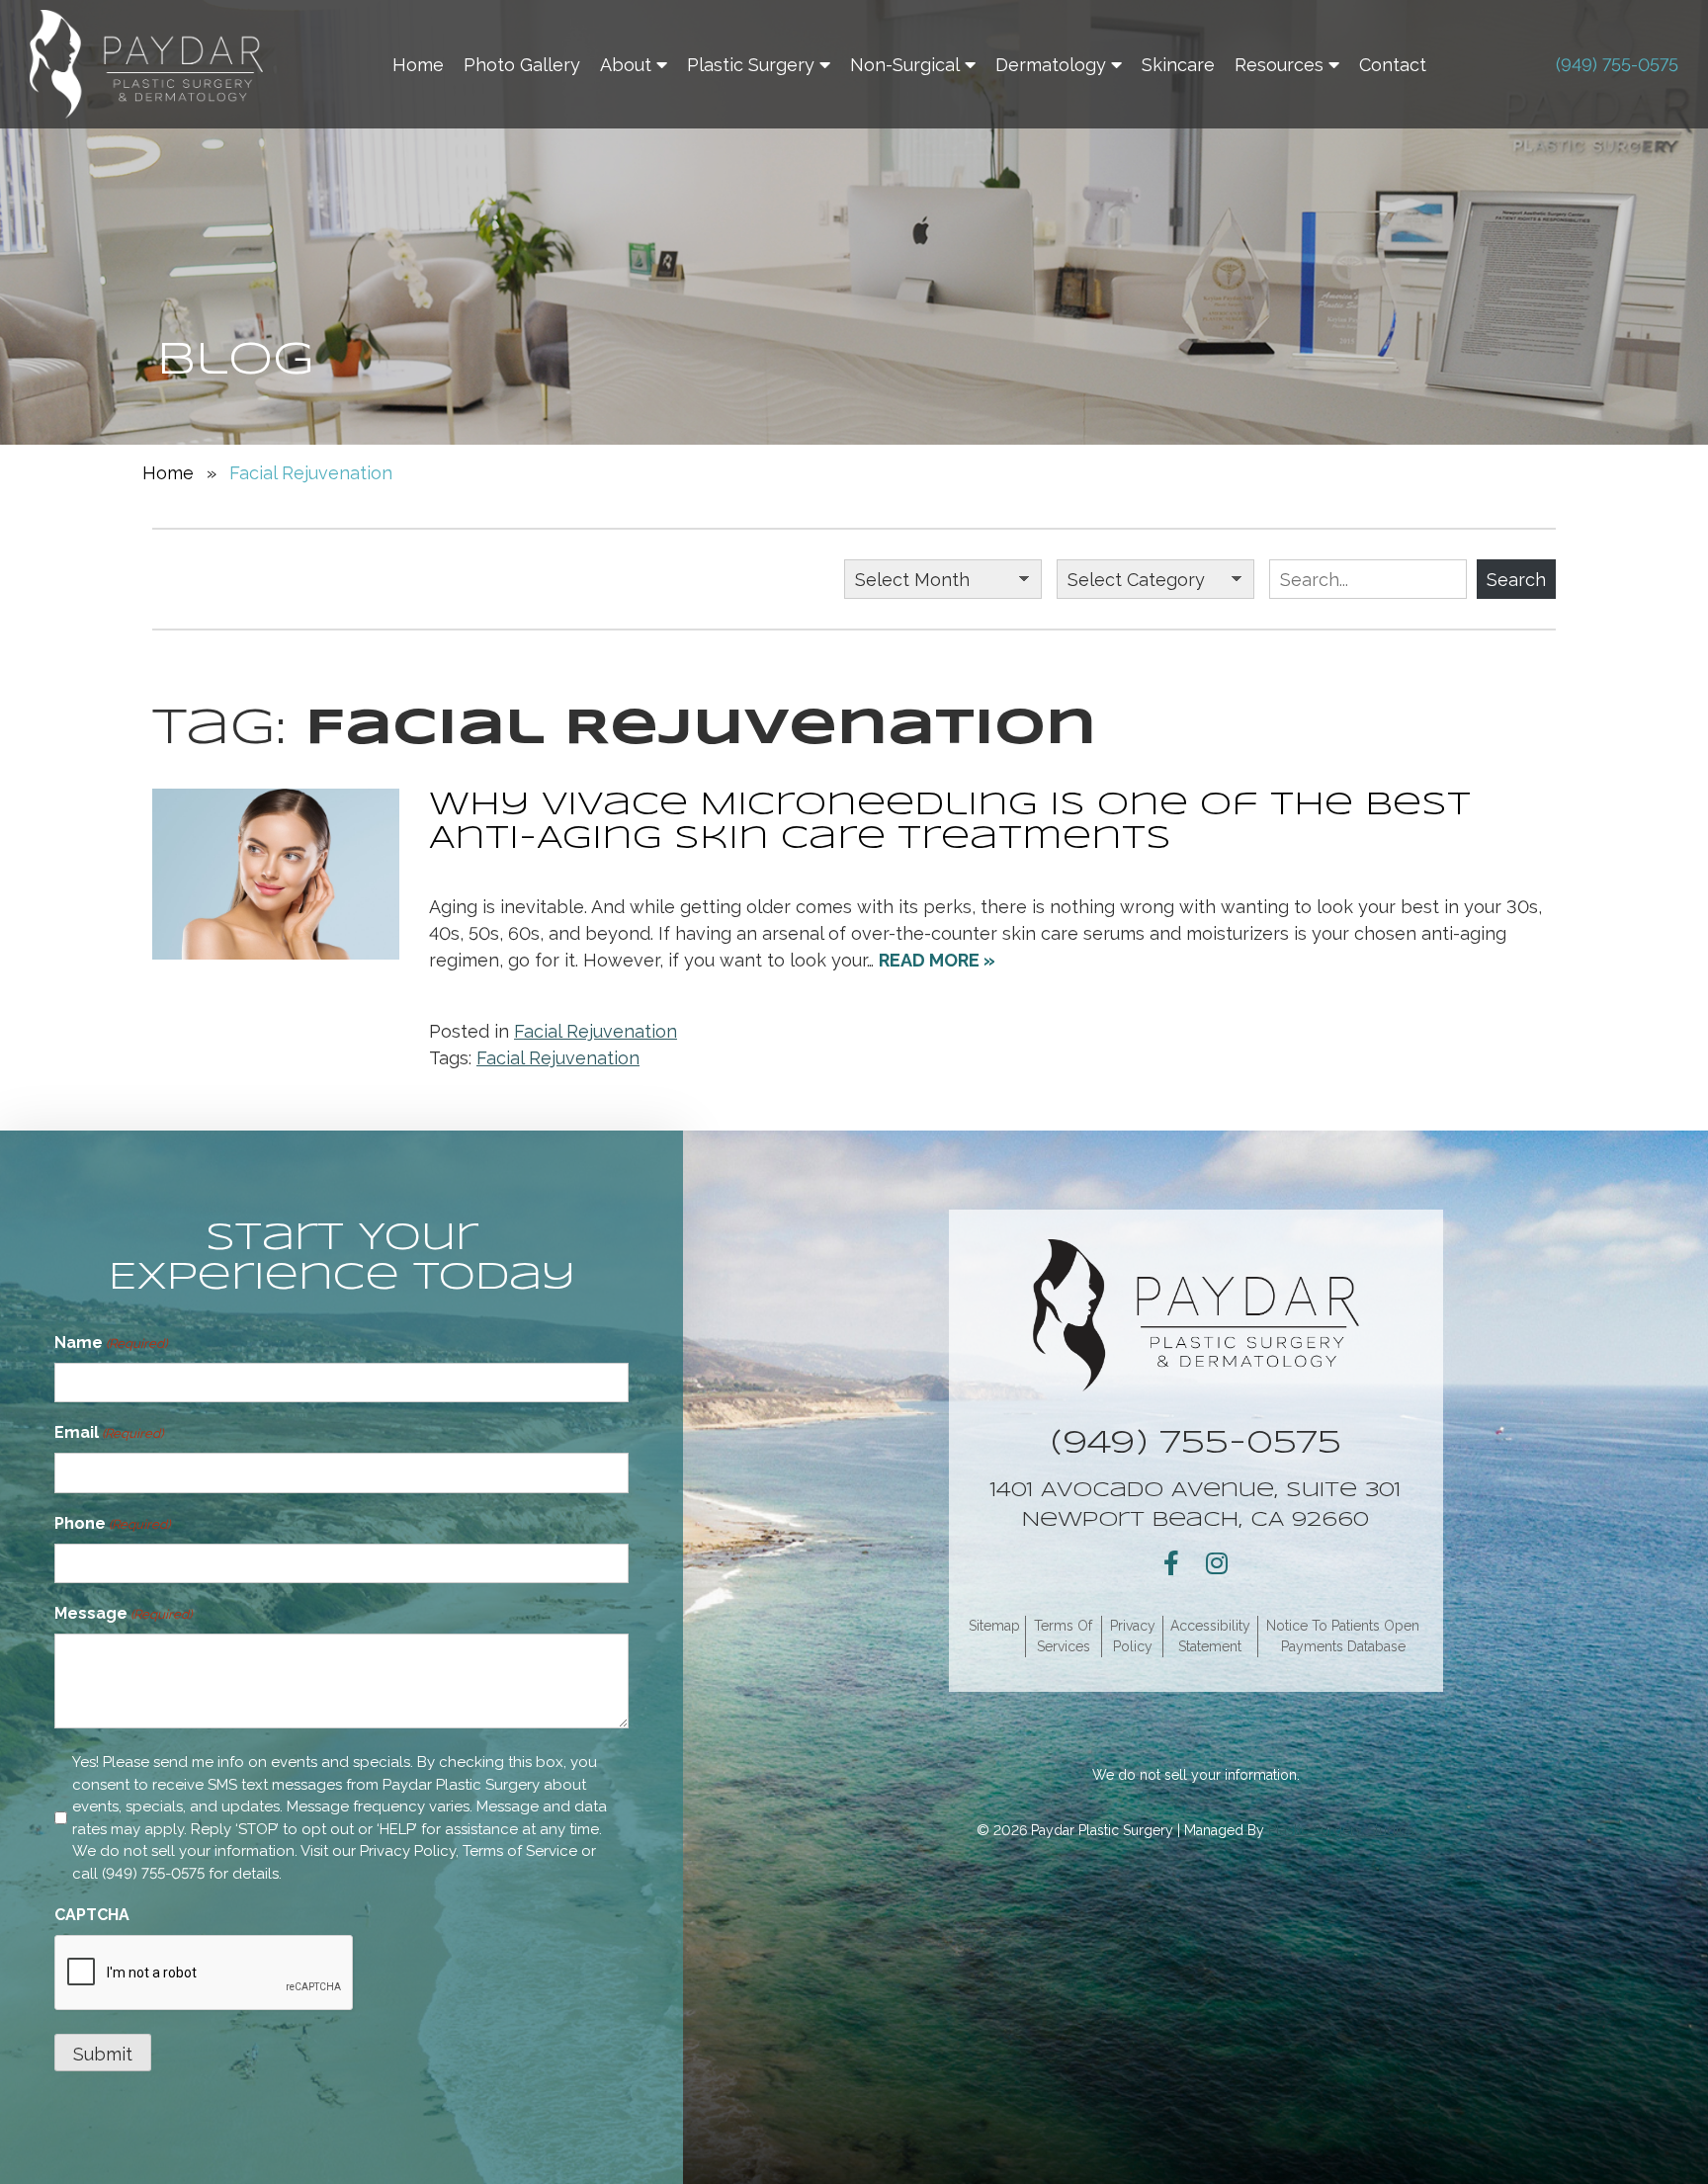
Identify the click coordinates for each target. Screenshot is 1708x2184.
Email (109, 1432)
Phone (112, 1523)
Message (123, 1613)
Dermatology (1051, 65)
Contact (1393, 65)
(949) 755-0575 (1617, 65)
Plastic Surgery (751, 65)
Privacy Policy (408, 1851)
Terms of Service (520, 1851)
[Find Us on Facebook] (1171, 1563)
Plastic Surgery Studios (1341, 1830)
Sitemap (994, 1626)
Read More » (937, 960)
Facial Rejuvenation (596, 1031)
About (626, 65)
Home (418, 65)
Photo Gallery (522, 65)
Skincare (1178, 65)
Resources (1279, 65)
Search (1516, 580)
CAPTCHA (92, 1915)
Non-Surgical (905, 65)
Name (111, 1343)
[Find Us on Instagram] (1217, 1563)
